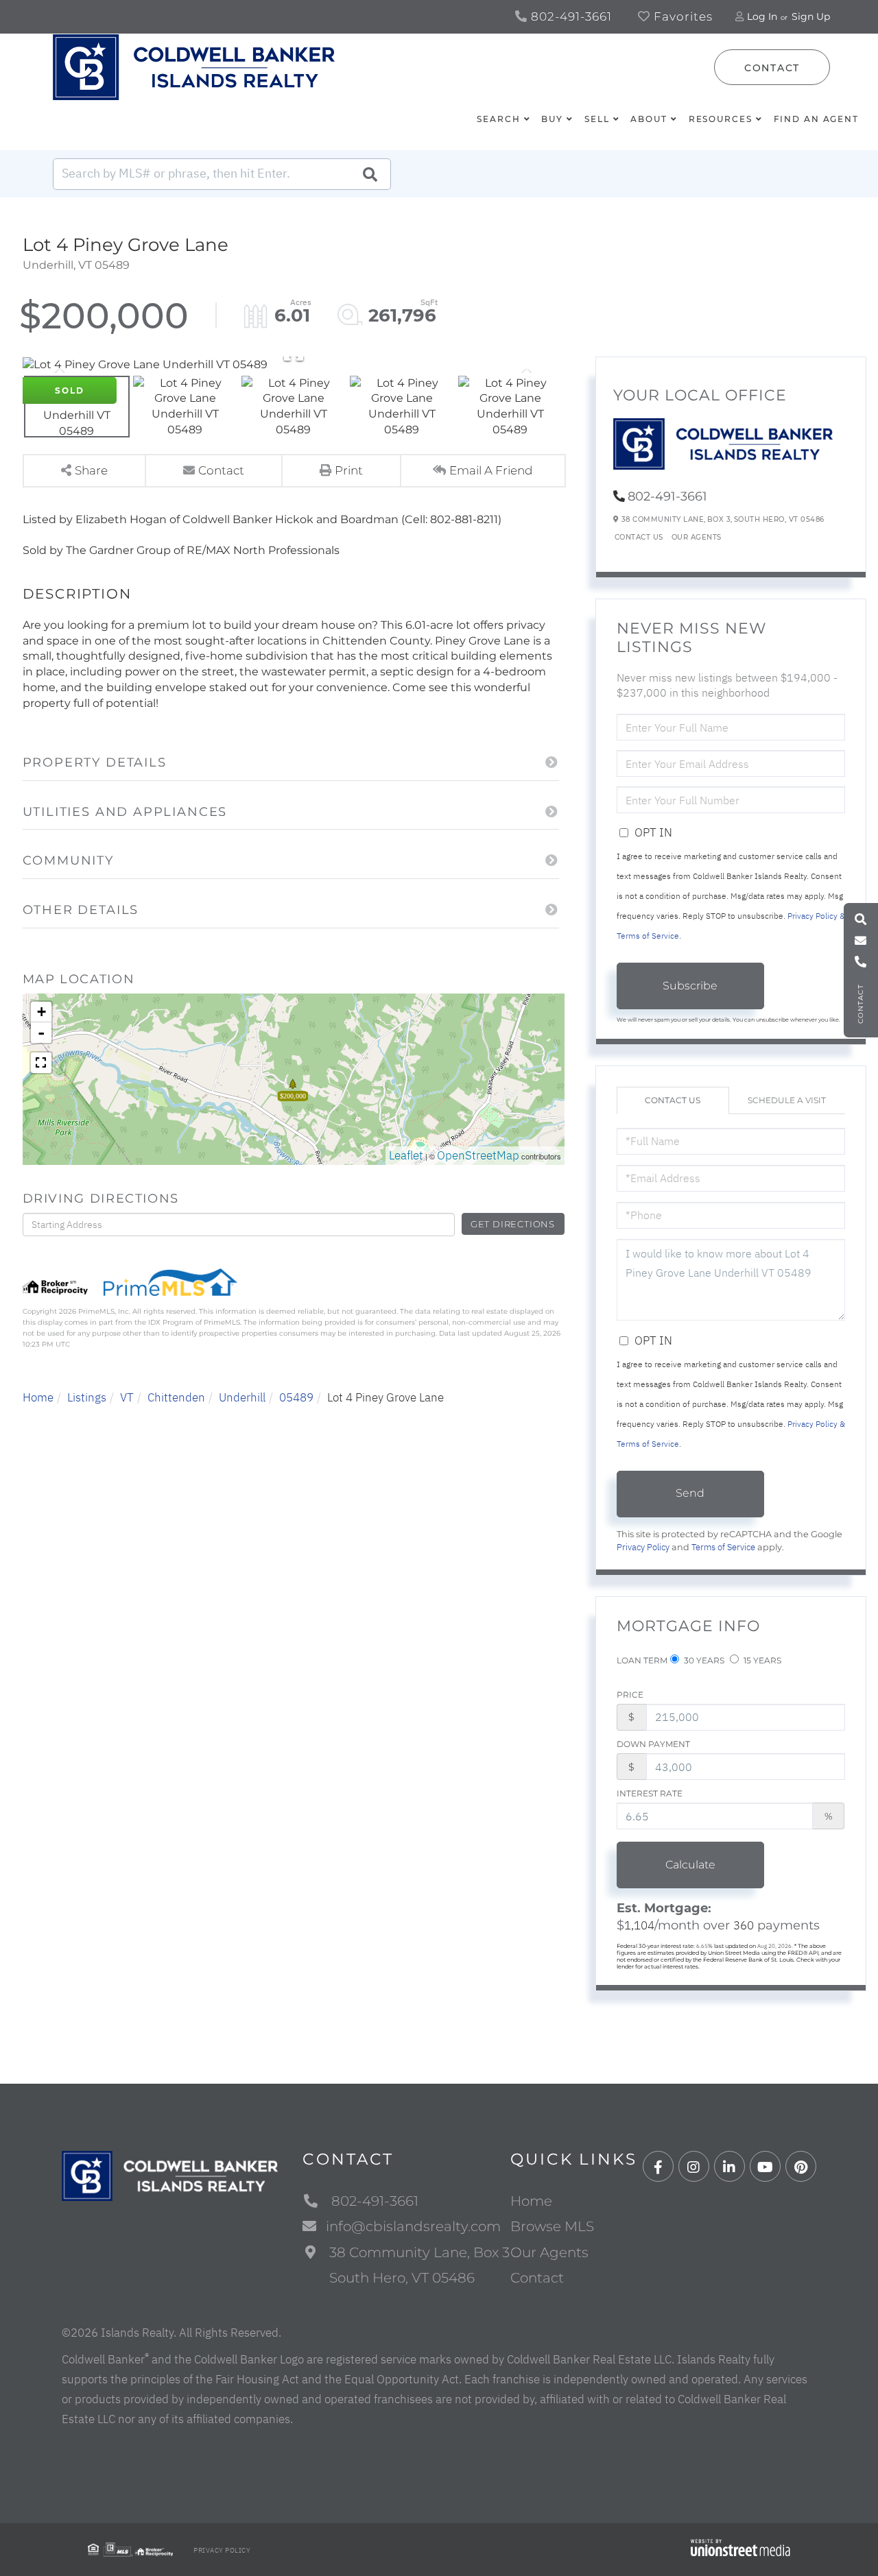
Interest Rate (650, 1793)
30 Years (703, 1660)
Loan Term (642, 1660)
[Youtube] (765, 2167)
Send (690, 1493)
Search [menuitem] (498, 119)
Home (38, 1397)
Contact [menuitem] (537, 2278)
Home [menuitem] (531, 2201)
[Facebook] (658, 2167)
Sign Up (811, 16)
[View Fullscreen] (41, 1063)
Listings (87, 1397)
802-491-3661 (570, 16)
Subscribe (690, 986)
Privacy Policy (643, 1547)
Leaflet (406, 1155)
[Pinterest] (801, 2167)
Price (630, 1695)
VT (127, 1397)
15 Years (761, 1660)
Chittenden (176, 1397)
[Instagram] (694, 2167)
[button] (370, 174)
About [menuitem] (649, 119)
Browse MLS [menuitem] (552, 2226)
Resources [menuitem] (721, 119)
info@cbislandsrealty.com (413, 2226)
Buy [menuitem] (552, 119)
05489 (296, 1397)
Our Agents (697, 537)
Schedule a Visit (787, 1100)
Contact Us (639, 537)
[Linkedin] (729, 2167)
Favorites (681, 16)
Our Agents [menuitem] (549, 2252)
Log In (762, 16)
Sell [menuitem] (597, 119)
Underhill (242, 1397)
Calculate (690, 1865)
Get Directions (513, 1224)
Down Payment (653, 1744)
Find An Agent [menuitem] (816, 119)
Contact (772, 68)
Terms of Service (723, 1547)
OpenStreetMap (478, 1155)
